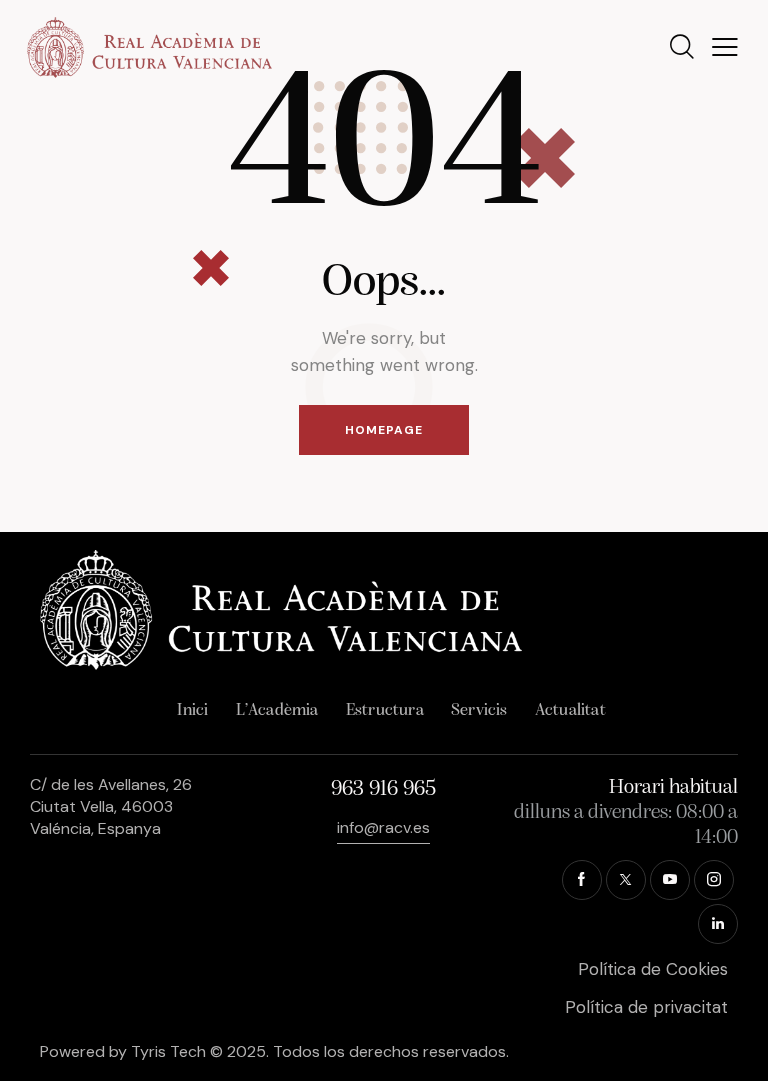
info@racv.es (383, 827)
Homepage (384, 430)
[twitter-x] (626, 880)
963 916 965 (383, 789)
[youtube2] (670, 880)
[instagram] (714, 880)
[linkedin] (718, 924)
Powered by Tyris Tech (123, 1051)
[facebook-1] (582, 880)
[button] (725, 47)
